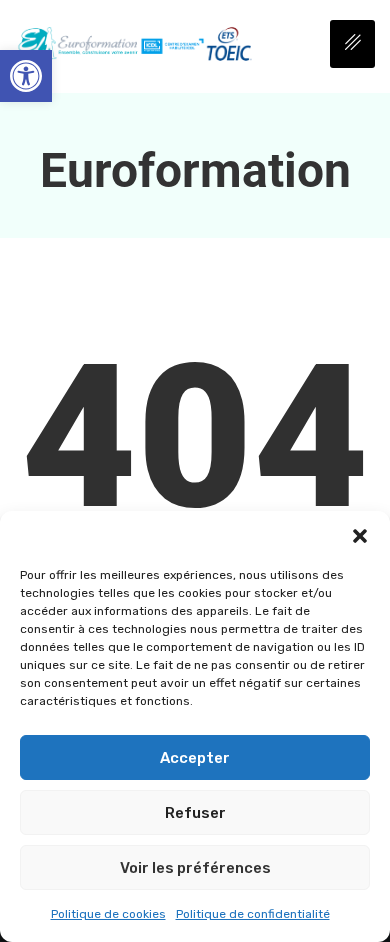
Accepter (195, 758)
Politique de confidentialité (253, 914)
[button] (26, 76)
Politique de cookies (108, 914)
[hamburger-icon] (352, 44)
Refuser (195, 813)
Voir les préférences (195, 868)
